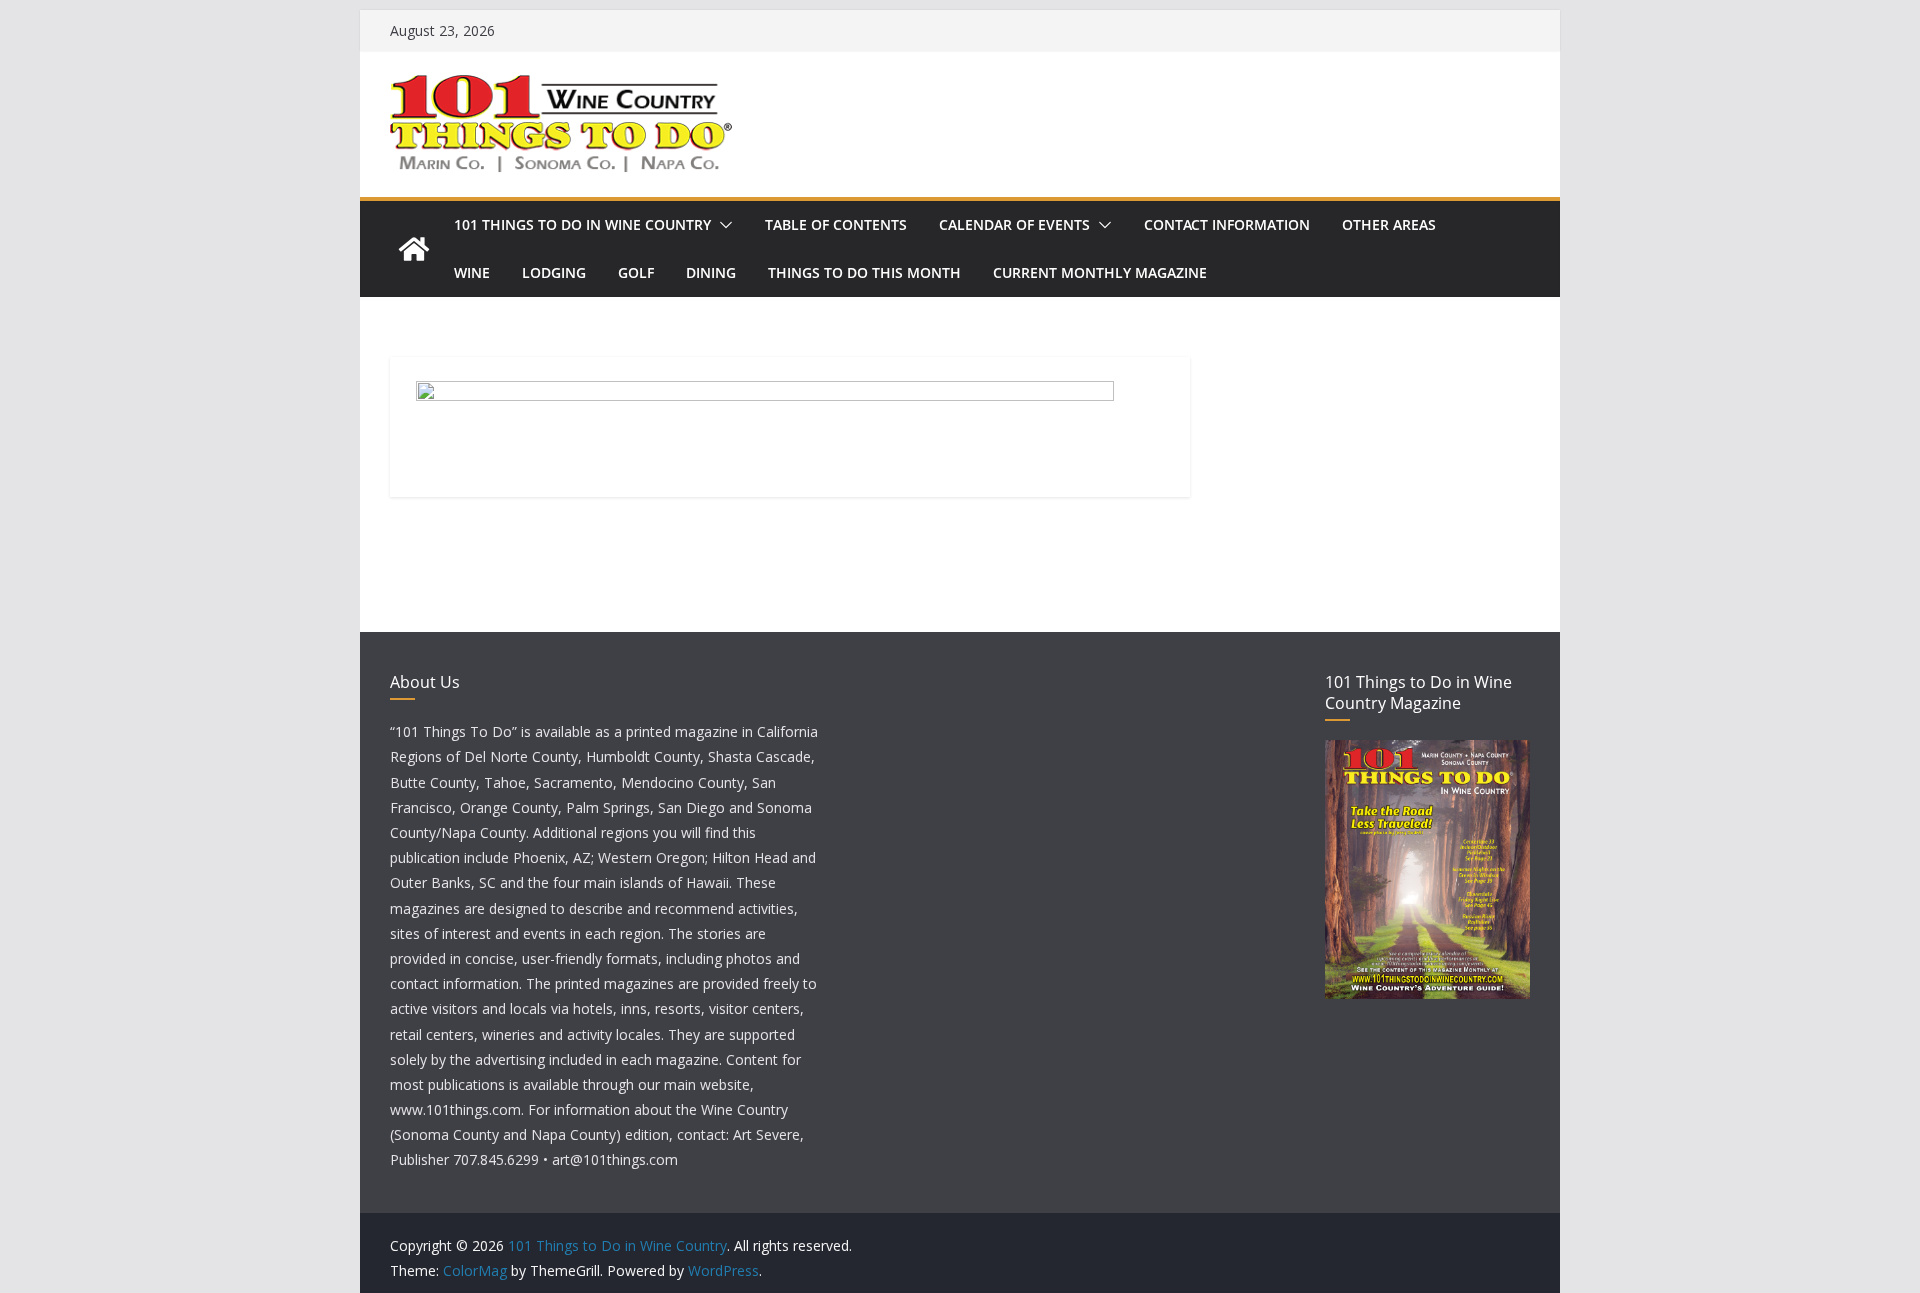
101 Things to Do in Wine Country (582, 224)
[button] (722, 225)
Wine (472, 272)
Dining (711, 272)
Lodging (554, 272)
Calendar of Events (1014, 224)
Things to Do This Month (864, 272)
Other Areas (1389, 224)
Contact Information (1227, 224)
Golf (636, 272)
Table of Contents (836, 224)
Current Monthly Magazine (1100, 272)
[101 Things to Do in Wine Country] (414, 249)
